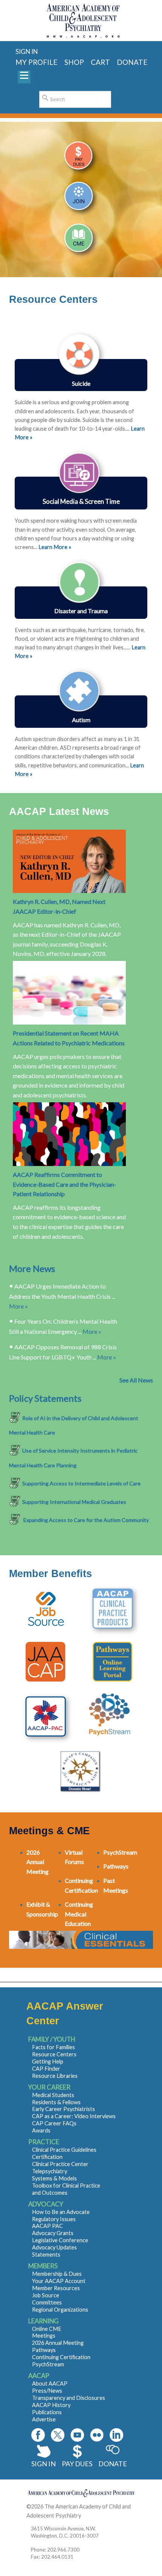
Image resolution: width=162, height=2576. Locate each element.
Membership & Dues (57, 2274)
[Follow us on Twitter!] (58, 2435)
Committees (47, 2302)
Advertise (44, 2419)
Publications (47, 2412)
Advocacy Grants (53, 2233)
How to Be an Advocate (61, 2212)
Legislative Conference (60, 2240)
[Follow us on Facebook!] (38, 2435)
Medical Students (53, 2095)
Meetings (44, 2336)
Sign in (27, 51)
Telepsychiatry (50, 2171)
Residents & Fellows (56, 2102)
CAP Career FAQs (54, 2123)
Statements (46, 2255)
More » (18, 1306)
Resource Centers (54, 2054)
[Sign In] (81, 159)
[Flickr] (97, 2435)
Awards (41, 2130)
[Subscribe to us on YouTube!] (77, 2435)
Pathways (44, 2350)
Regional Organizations (60, 2310)
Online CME (47, 2329)
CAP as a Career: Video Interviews (74, 2116)
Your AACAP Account (59, 2281)
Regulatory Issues (54, 2219)
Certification (47, 2157)
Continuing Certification (61, 2357)
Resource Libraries (55, 2076)
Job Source (46, 2295)
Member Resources (56, 2288)
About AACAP (50, 2383)
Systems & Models (54, 2178)
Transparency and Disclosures (69, 2398)
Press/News (47, 2391)
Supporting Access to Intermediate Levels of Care (81, 1483)
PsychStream (48, 2364)
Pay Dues (77, 2464)
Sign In (44, 2464)
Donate (113, 2464)
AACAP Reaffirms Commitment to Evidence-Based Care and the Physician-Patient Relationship (64, 1184)
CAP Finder (46, 2069)
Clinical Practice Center (60, 2164)
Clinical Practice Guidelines (64, 2150)
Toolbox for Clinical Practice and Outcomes (66, 2189)
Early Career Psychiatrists (63, 2109)
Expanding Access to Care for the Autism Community (86, 1520)
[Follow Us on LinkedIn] (116, 2435)
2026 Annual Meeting (58, 2343)
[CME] (81, 240)
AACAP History (51, 2405)
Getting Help (48, 2061)
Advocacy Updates (54, 2247)
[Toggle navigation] (24, 77)
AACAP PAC (47, 2226)
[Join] (81, 199)
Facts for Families (53, 2047)
